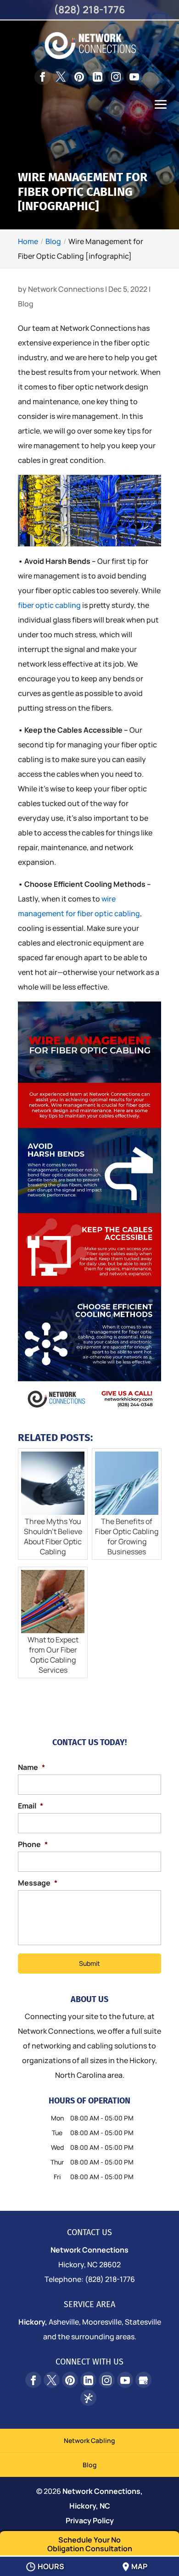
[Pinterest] (79, 77)
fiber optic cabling (49, 605)
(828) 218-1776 (89, 10)
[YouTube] (134, 77)
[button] (161, 111)
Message (38, 1883)
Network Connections (66, 289)
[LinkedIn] (98, 77)
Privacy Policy (90, 2520)
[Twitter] (61, 76)
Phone (33, 1844)
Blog (26, 304)
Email (31, 1806)
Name (31, 1767)
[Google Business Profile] (143, 2380)
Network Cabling (89, 2440)
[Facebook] (42, 77)
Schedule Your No (90, 2544)
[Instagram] (116, 77)
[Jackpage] (88, 2398)
